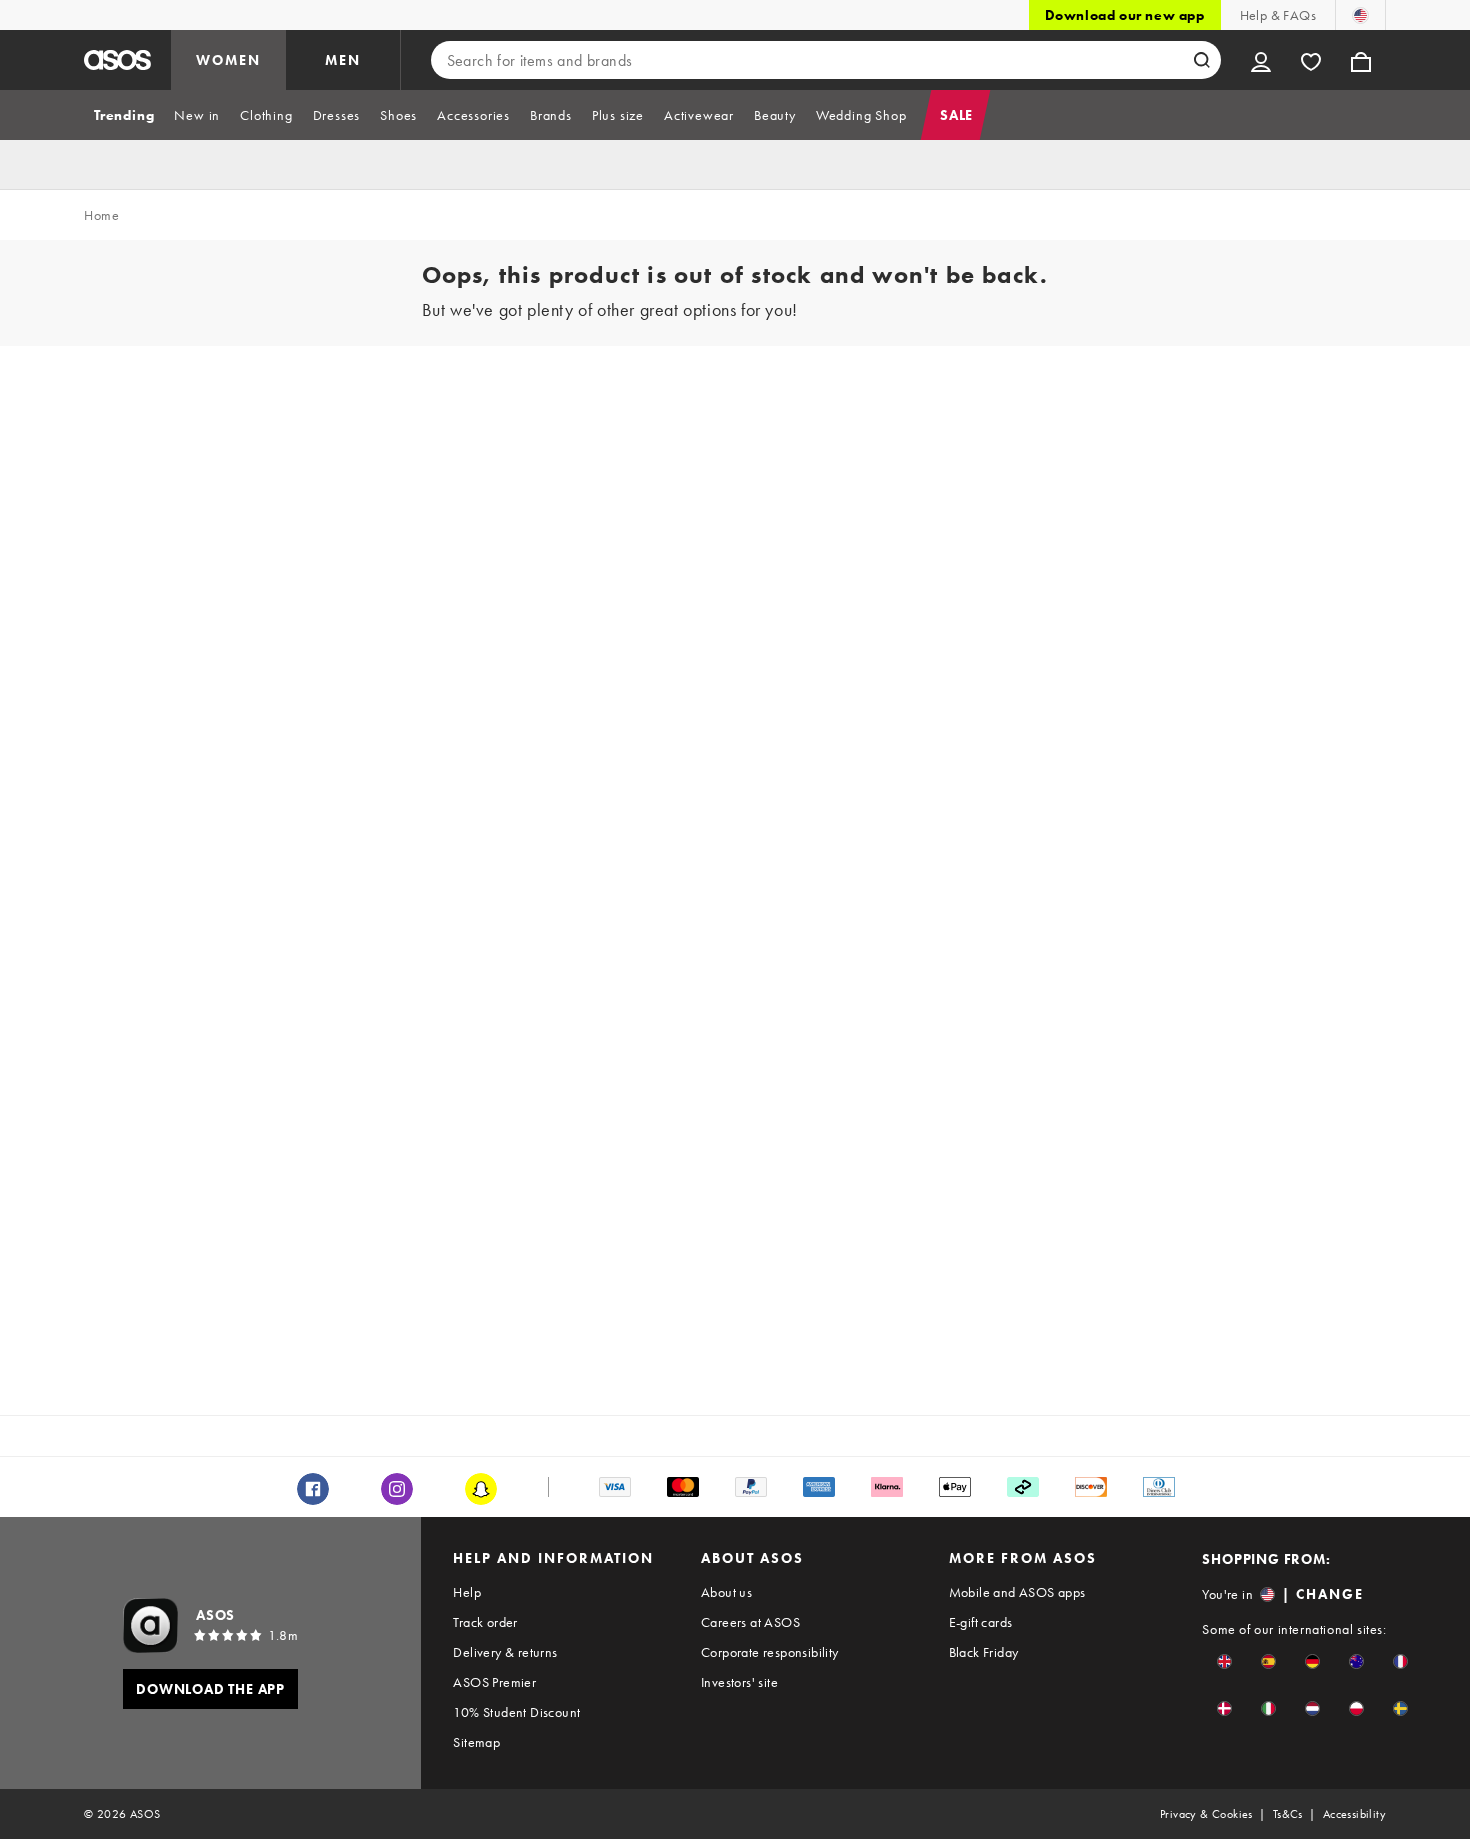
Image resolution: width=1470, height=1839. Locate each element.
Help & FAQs (1278, 15)
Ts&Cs (1288, 1814)
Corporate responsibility (770, 1652)
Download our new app (1125, 15)
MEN (343, 60)
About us (726, 1592)
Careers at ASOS (750, 1622)
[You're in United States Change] (1360, 15)
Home (101, 215)
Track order (485, 1622)
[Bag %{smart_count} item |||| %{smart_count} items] (1361, 60)
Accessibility (1354, 1814)
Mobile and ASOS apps (1017, 1592)
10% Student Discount (516, 1712)
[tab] (124, 115)
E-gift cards (981, 1622)
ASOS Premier (494, 1682)
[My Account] (1261, 60)
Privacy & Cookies (1206, 1814)
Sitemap (476, 1742)
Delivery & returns (505, 1652)
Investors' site (739, 1682)
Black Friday (984, 1652)
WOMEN (228, 60)
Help (467, 1592)
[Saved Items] (1311, 60)
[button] (1224, 1661)
